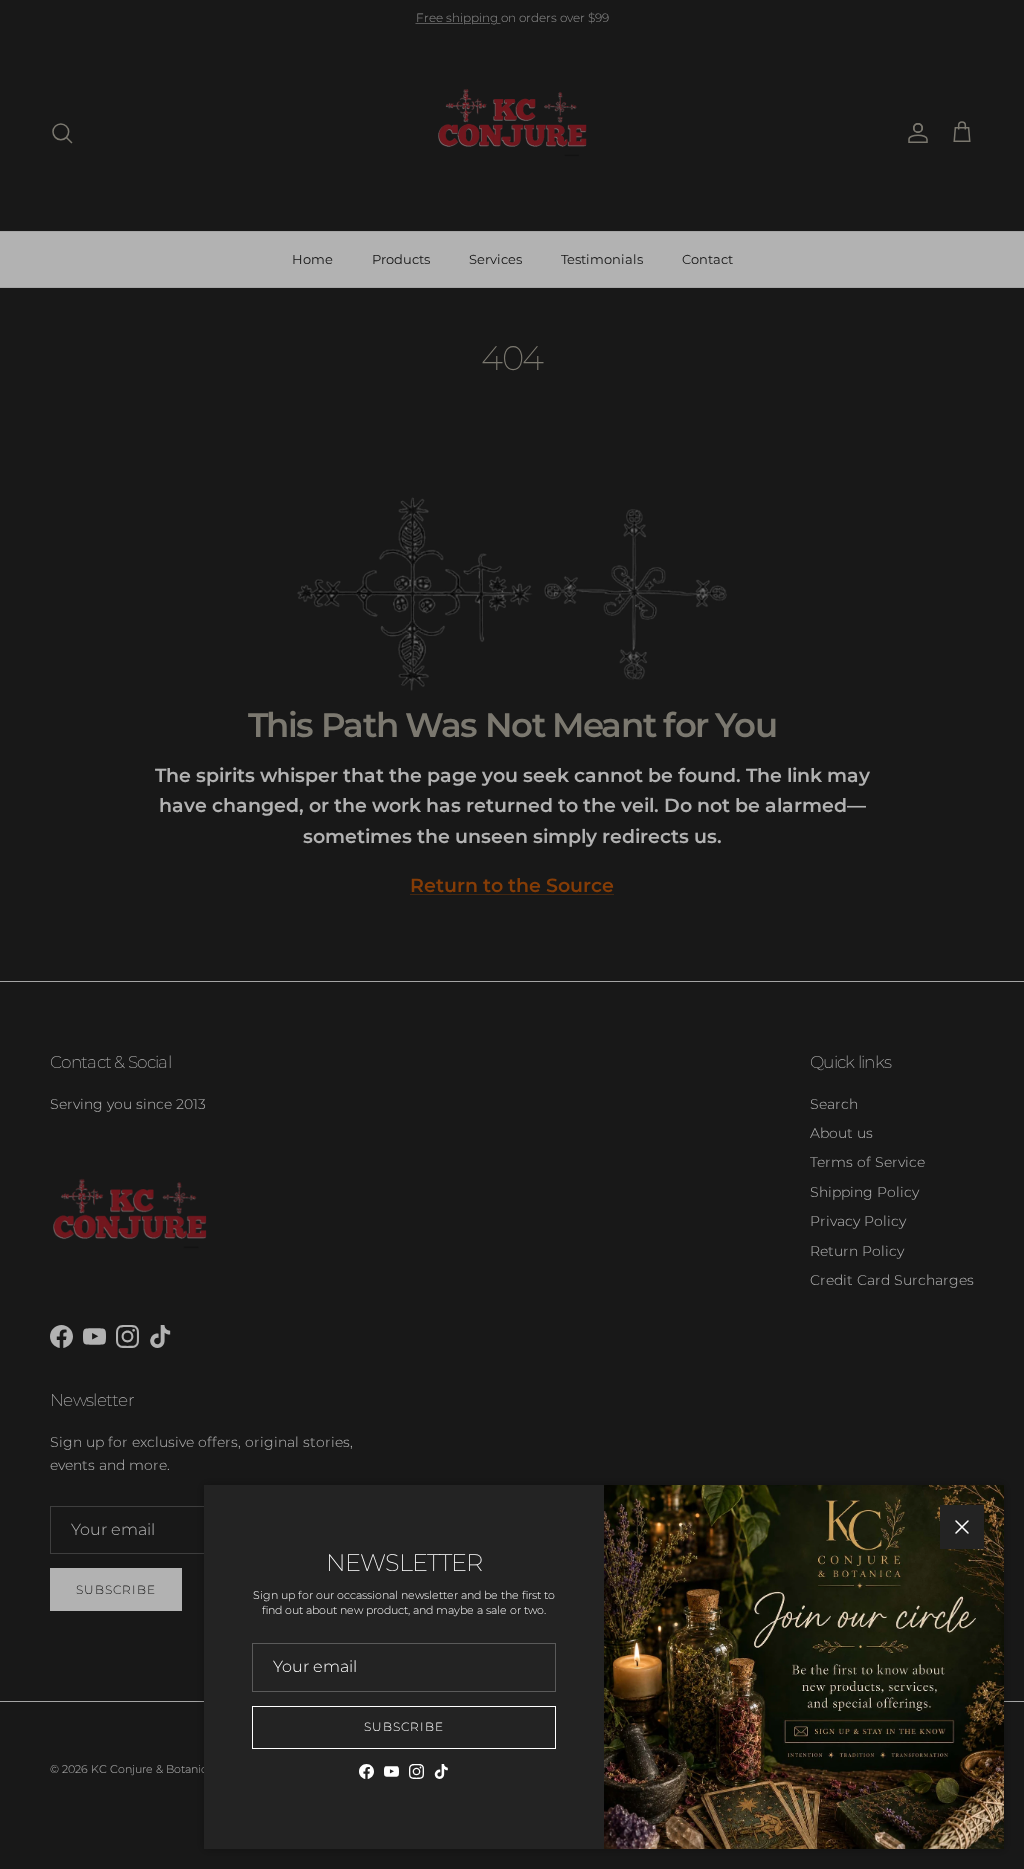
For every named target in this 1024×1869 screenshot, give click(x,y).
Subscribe (404, 1726)
